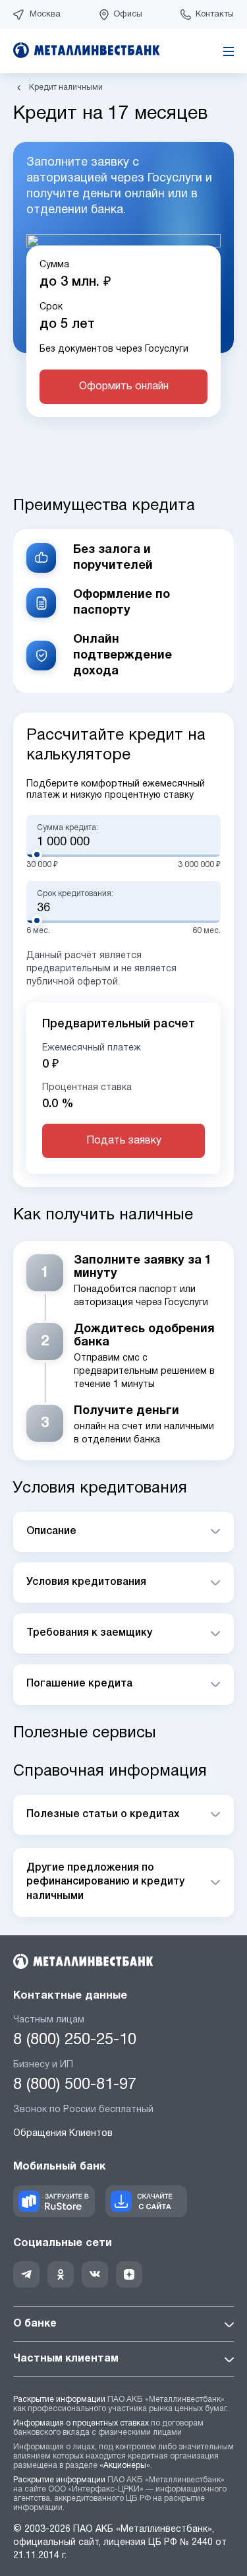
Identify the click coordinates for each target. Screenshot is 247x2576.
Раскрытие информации (59, 2399)
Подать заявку (124, 1141)
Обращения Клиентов (63, 2134)
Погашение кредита (79, 1684)
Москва (45, 15)
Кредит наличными (66, 87)
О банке (35, 2324)
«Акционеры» (125, 2465)
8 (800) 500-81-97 (75, 2085)
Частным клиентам (66, 2359)
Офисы (128, 15)
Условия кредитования (86, 1582)
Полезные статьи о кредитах (103, 1815)
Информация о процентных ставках (81, 2423)
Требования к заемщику (89, 1633)
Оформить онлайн (124, 387)
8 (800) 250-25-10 (75, 2040)
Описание (51, 1531)
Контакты (215, 15)
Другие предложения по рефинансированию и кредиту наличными (105, 1882)
